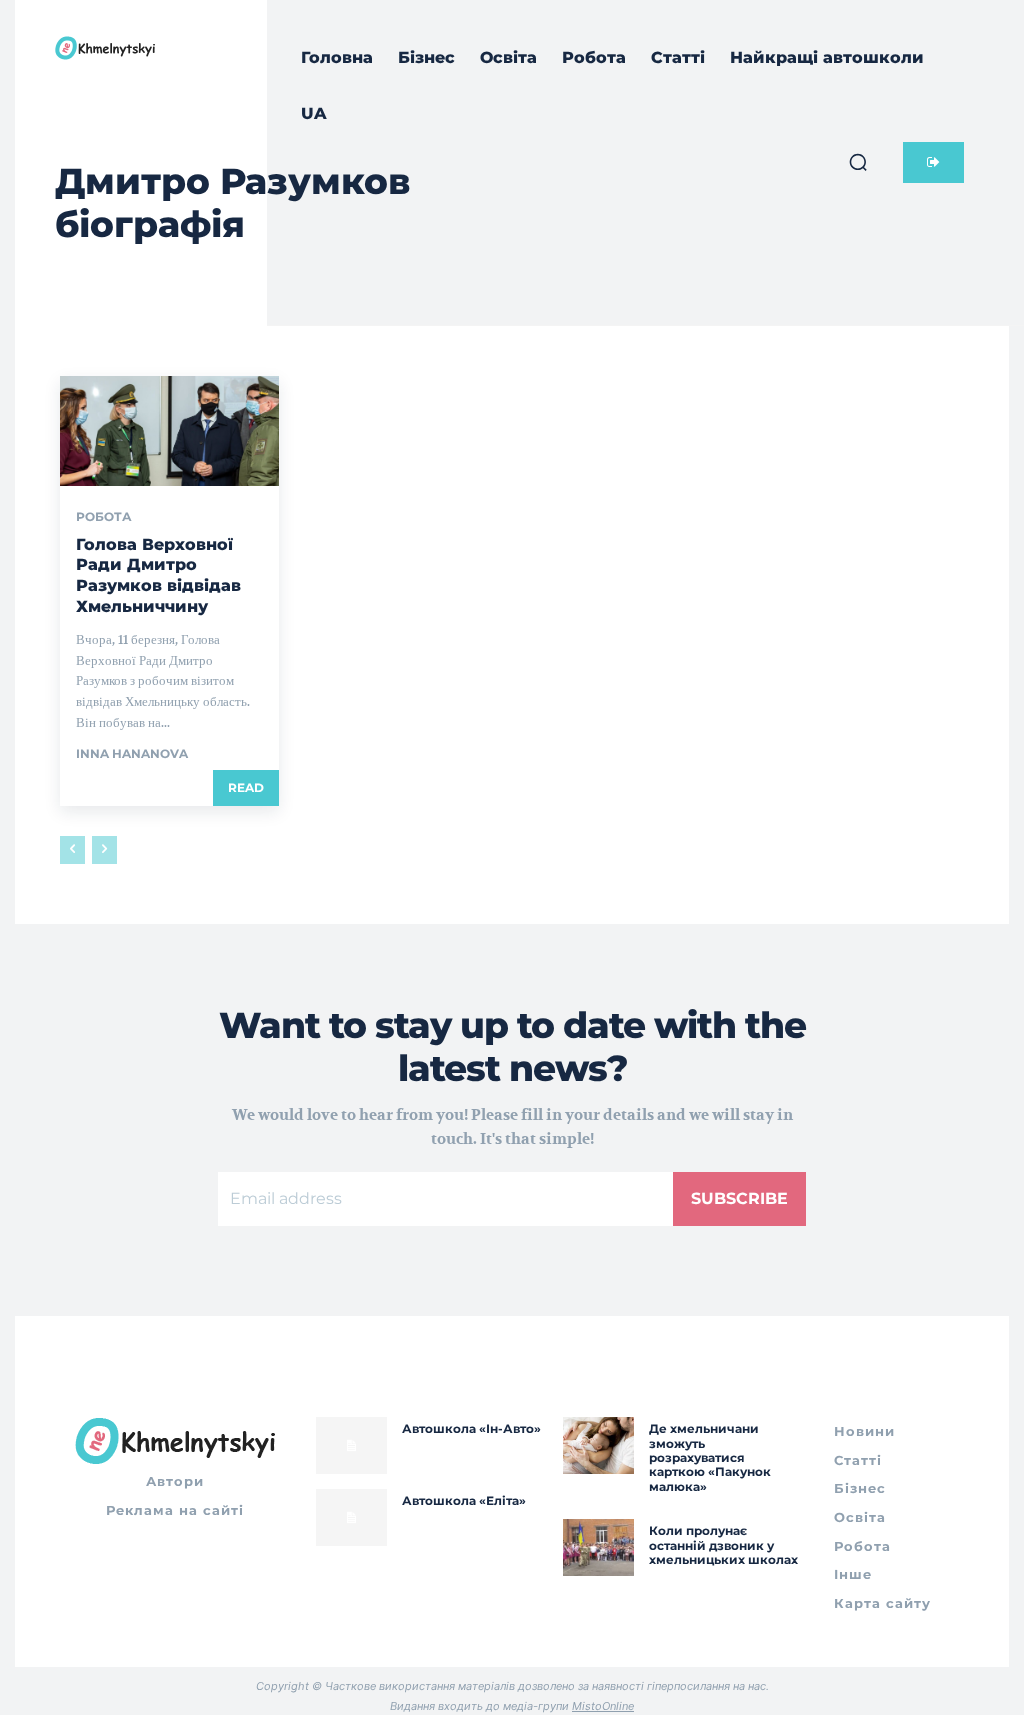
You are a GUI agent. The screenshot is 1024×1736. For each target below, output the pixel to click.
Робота (104, 517)
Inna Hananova (132, 753)
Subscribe (739, 1198)
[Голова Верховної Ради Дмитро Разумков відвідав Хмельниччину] (169, 430)
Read (246, 787)
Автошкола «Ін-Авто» (471, 1428)
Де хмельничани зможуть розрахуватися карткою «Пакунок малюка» (710, 1457)
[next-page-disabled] (104, 850)
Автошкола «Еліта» (464, 1500)
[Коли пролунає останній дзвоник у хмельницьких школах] (598, 1547)
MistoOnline (603, 1706)
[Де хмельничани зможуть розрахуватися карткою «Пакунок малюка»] (598, 1445)
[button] (858, 162)
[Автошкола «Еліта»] (351, 1517)
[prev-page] (72, 850)
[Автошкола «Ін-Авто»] (351, 1445)
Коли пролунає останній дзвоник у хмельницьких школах (723, 1545)
